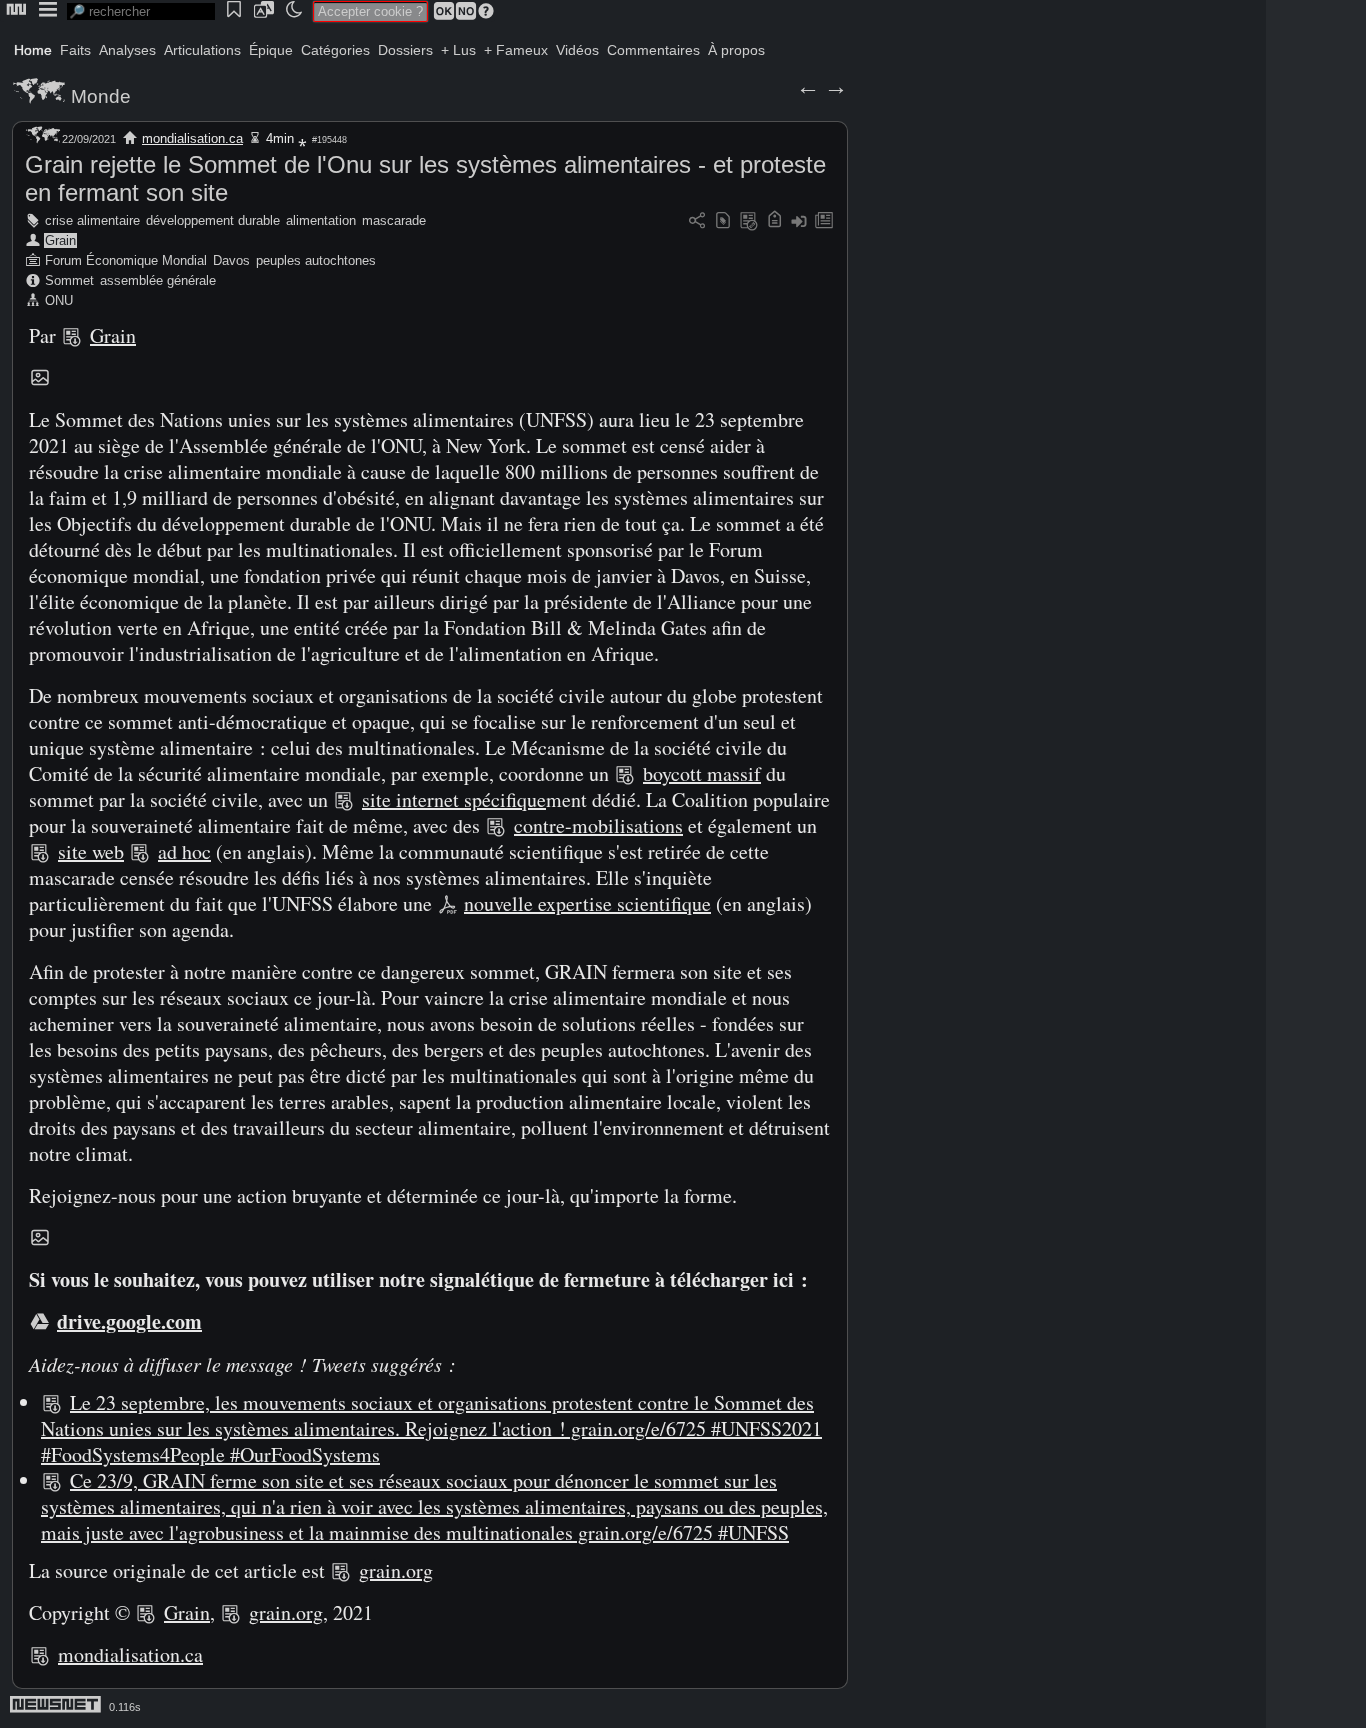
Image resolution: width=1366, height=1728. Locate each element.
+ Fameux (516, 50)
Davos (231, 260)
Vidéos (577, 50)
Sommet (69, 280)
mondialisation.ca (192, 138)
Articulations (202, 50)
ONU (59, 300)
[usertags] (723, 221)
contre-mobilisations (598, 825)
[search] (141, 11)
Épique (271, 50)
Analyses (127, 50)
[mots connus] (774, 221)
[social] (697, 221)
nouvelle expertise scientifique (587, 903)
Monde (101, 96)
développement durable (213, 220)
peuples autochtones (316, 260)
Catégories (335, 50)
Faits (75, 50)
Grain (60, 240)
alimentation (321, 220)
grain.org (396, 1570)
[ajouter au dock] (799, 221)
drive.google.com (129, 1321)
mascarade (394, 220)
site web (91, 851)
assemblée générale (158, 280)
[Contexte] (749, 221)
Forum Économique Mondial (126, 260)
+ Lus (458, 50)
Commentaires (653, 50)
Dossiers (405, 50)
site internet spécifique (454, 799)
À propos (736, 50)
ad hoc (184, 851)
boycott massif (702, 773)
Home (33, 50)
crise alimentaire (92, 220)
